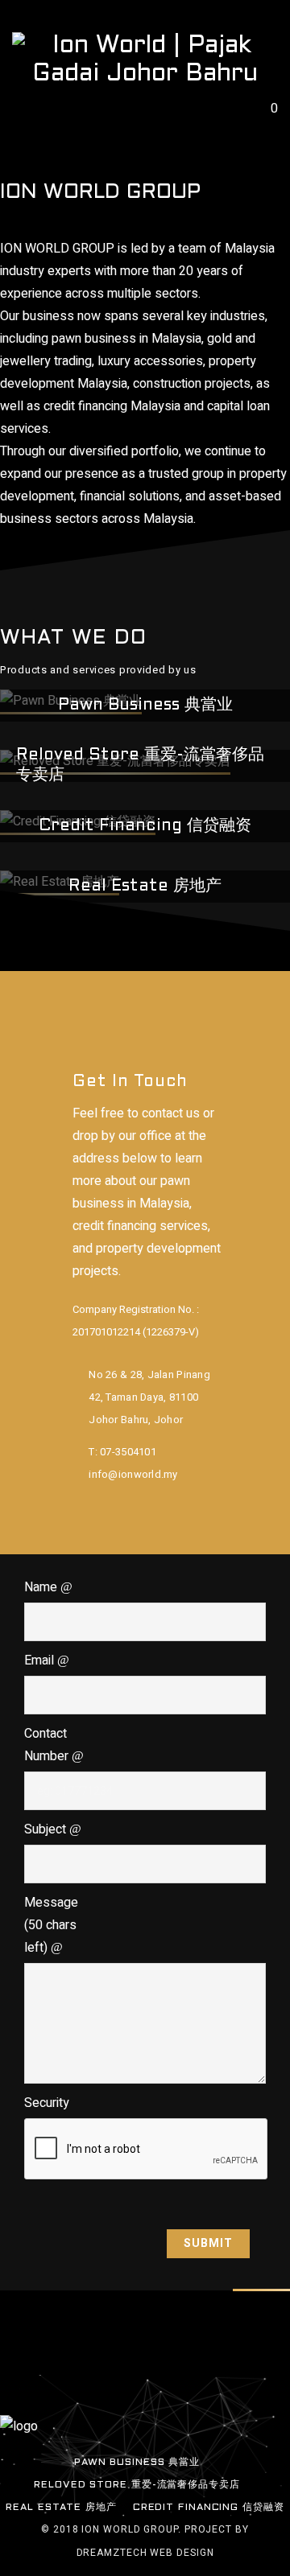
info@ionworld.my (133, 1474)
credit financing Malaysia (112, 406)
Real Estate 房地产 (61, 2508)
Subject (47, 1829)
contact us (171, 1113)
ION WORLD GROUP (57, 249)
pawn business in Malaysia (126, 339)
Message (51, 1925)
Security (47, 2103)
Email (41, 1660)
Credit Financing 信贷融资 (209, 2508)
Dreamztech (112, 2553)
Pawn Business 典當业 (137, 2463)
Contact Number (48, 1745)
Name (42, 1587)
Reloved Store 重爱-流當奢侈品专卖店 (137, 2485)
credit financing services (140, 1226)
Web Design (181, 2553)
